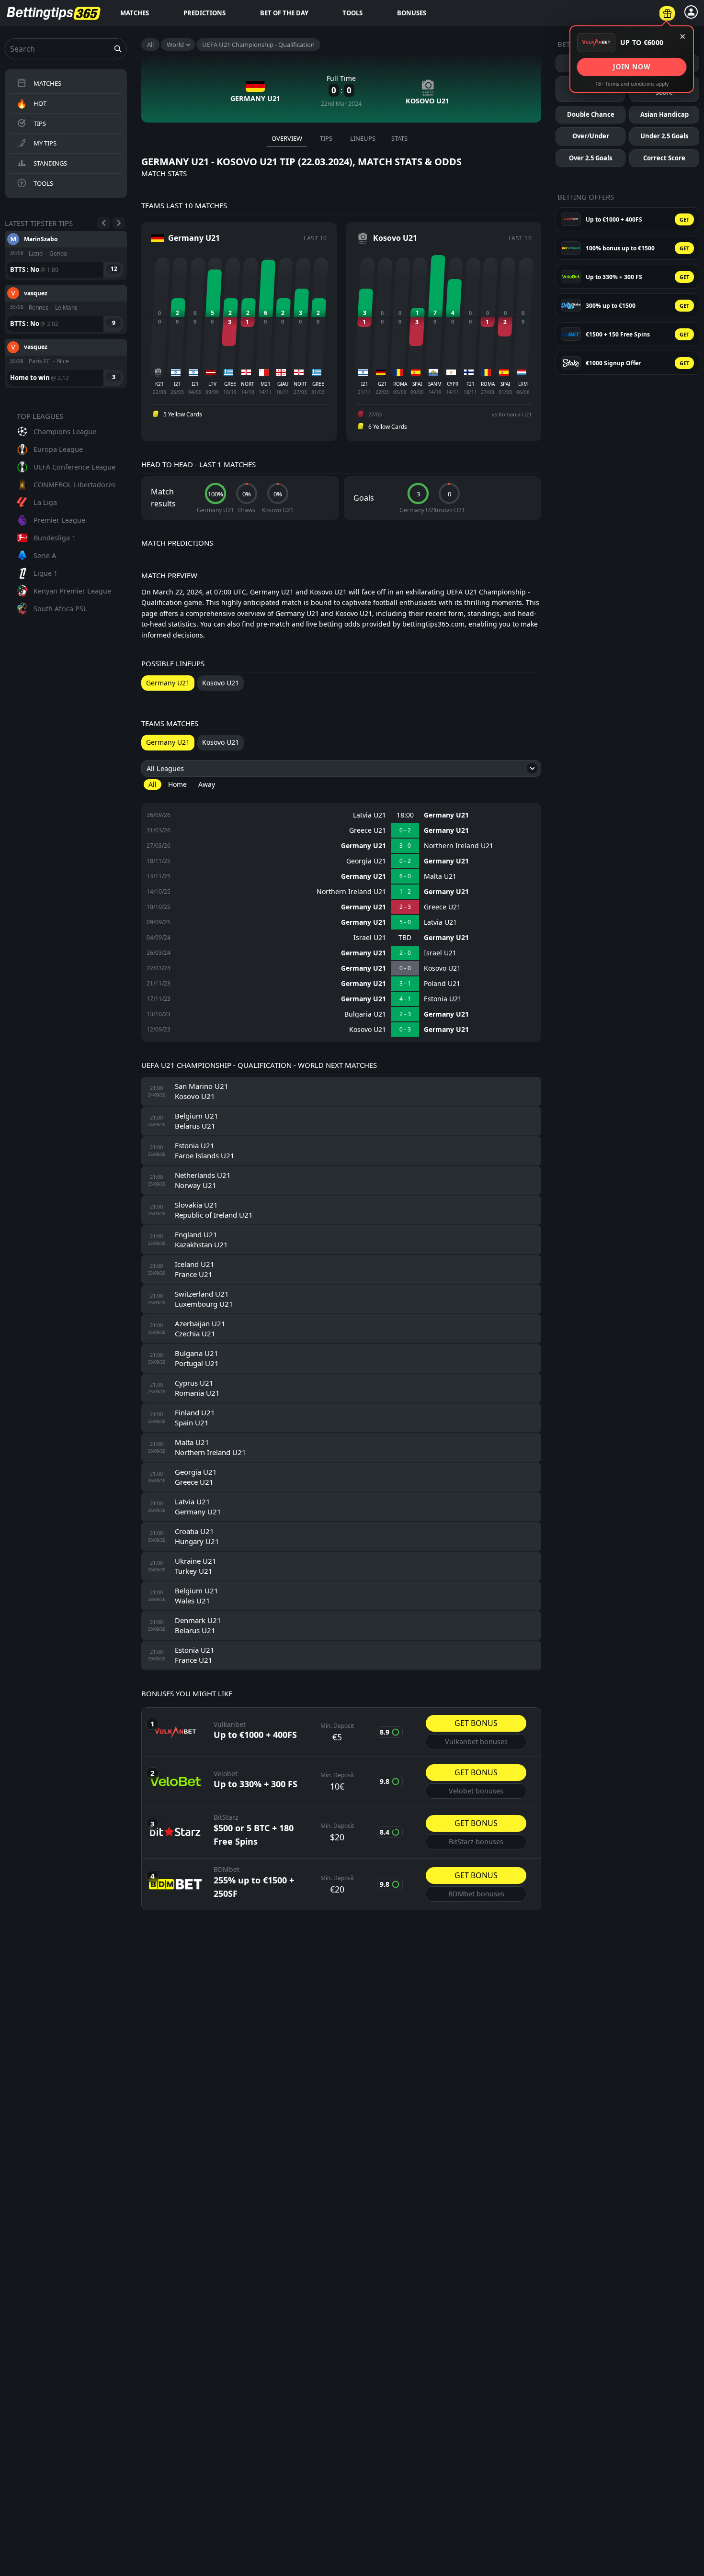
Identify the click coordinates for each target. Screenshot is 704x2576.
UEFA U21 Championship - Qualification (258, 45)
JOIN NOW (632, 67)
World (175, 45)
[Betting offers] (667, 13)
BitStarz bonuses (476, 1842)
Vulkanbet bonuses (476, 1742)
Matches (135, 13)
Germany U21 (446, 815)
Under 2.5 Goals (664, 136)
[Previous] (103, 223)
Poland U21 (442, 984)
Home (177, 784)
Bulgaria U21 (365, 1014)
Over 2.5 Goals (590, 158)
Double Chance (591, 114)
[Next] (119, 223)
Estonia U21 (443, 999)
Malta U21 (440, 876)
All (150, 45)
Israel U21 (370, 938)
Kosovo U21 (442, 968)
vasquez (36, 246)
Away (207, 784)
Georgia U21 (366, 861)
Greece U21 (368, 830)
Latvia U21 (369, 815)
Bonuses (412, 13)
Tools (352, 13)
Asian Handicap (664, 114)
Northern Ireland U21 (459, 846)
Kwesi (32, 354)
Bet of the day (284, 13)
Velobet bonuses (476, 1791)
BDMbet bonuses (476, 1894)
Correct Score (664, 158)
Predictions (204, 13)
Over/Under (591, 136)
